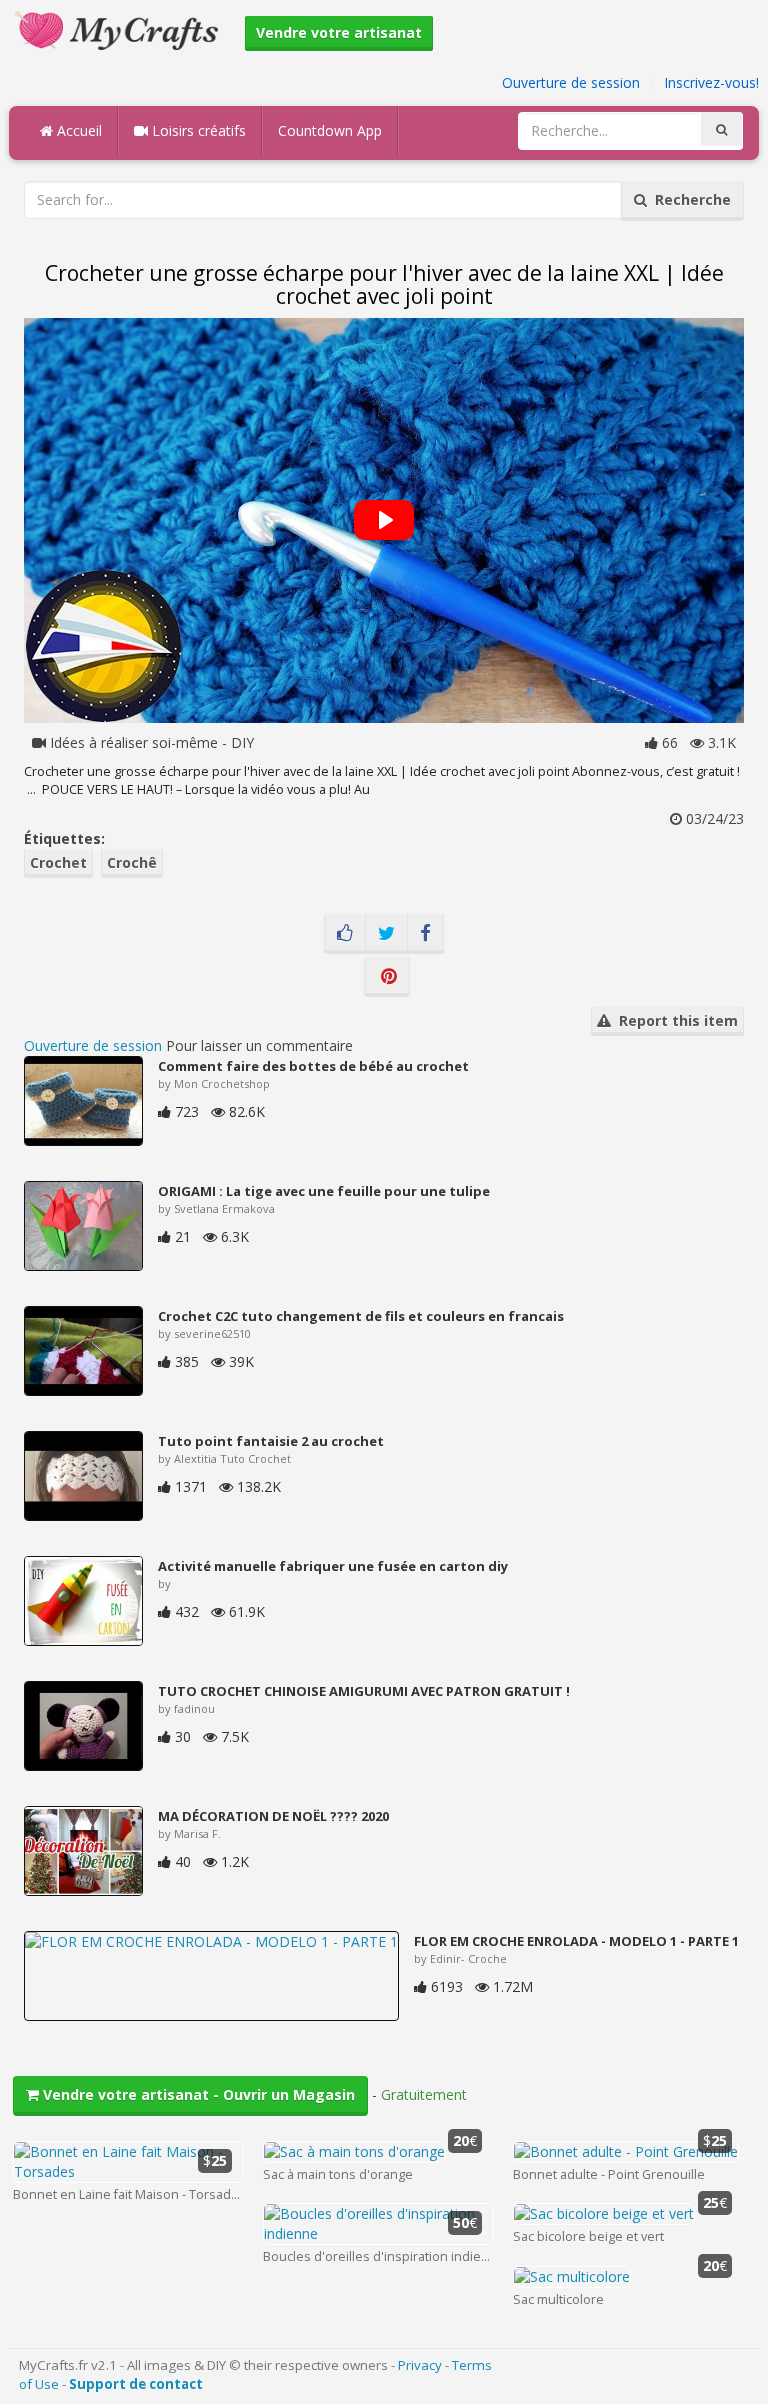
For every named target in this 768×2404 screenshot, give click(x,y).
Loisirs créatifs (197, 130)
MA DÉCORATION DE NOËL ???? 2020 (273, 1816)
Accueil (77, 130)
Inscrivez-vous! (711, 82)
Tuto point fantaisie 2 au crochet (271, 1441)
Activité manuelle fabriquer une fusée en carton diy (333, 1566)
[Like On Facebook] (345, 934)
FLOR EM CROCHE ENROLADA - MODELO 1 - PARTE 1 (576, 1941)
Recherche (689, 199)
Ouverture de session (571, 82)
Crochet (58, 862)
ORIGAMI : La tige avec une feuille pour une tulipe (324, 1191)
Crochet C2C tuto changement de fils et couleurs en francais (361, 1316)
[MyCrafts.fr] (119, 28)
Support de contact (136, 2384)
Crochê (132, 862)
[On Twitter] (386, 934)
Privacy (420, 2365)
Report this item (674, 1020)
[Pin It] (387, 977)
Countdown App (330, 130)
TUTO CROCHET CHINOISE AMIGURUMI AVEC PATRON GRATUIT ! (364, 1691)
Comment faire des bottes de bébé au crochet (313, 1066)
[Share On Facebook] (425, 934)
